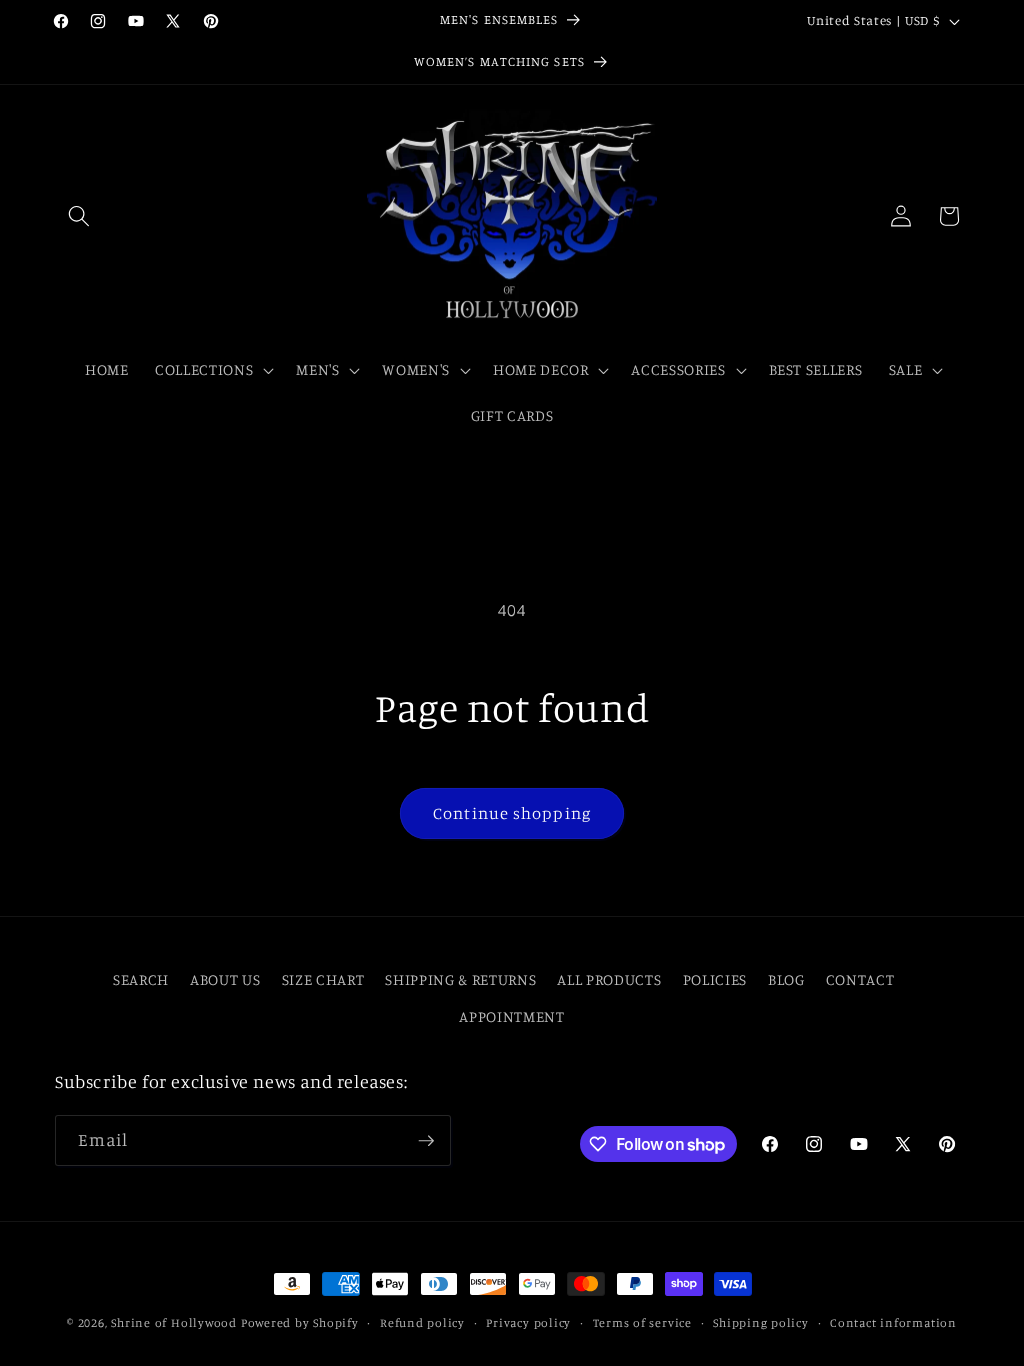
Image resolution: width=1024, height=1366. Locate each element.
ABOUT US (225, 979)
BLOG (786, 979)
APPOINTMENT (511, 1016)
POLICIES (715, 979)
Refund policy (422, 1322)
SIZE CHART (323, 979)
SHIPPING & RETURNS (460, 979)
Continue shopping (512, 813)
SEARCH (141, 979)
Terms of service (642, 1322)
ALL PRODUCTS (609, 979)
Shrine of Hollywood (174, 1322)
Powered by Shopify (300, 1322)
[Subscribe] (426, 1141)
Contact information (893, 1322)
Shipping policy (761, 1322)
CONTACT (860, 979)
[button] (79, 216)
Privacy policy (528, 1322)
